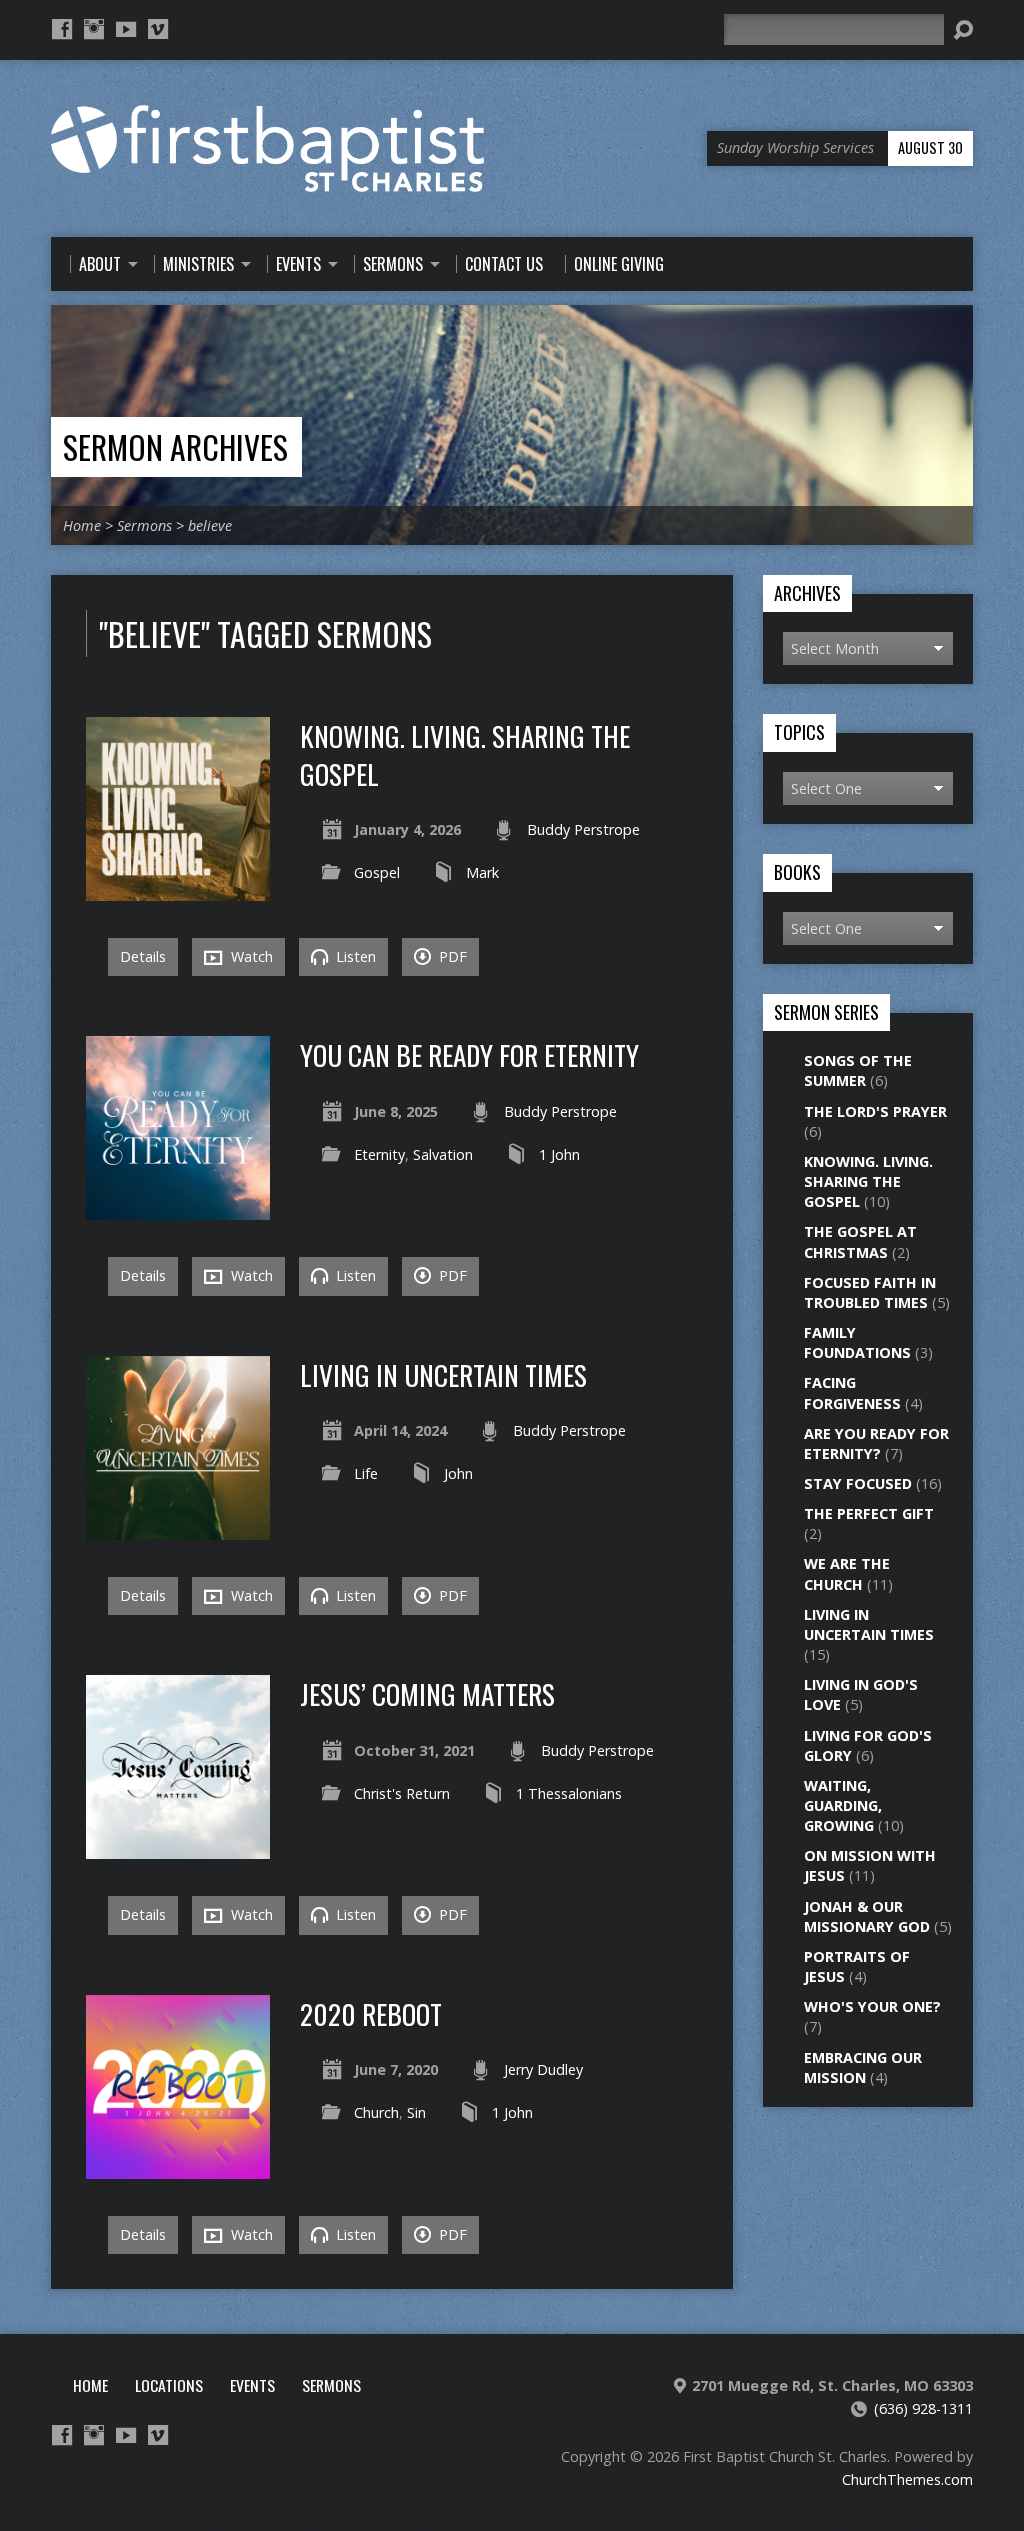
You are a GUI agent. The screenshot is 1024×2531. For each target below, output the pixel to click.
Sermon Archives (175, 446)
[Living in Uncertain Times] (178, 1528)
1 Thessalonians (569, 1793)
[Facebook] (62, 29)
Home (82, 525)
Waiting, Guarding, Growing (843, 1805)
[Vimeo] (158, 29)
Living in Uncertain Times (443, 1374)
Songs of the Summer (858, 1070)
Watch (250, 956)
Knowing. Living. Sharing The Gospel (465, 754)
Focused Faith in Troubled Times (870, 1292)
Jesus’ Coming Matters (427, 1693)
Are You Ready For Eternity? (876, 1443)
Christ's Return (402, 1793)
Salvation (443, 1154)
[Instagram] (94, 29)
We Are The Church (847, 1573)
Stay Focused (858, 1483)
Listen (354, 956)
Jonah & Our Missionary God (867, 1916)
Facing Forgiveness (852, 1392)
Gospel (377, 872)
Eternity (379, 1154)
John (458, 1473)
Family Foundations (857, 1342)
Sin (416, 2112)
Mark (482, 872)
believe (210, 525)
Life (366, 1473)
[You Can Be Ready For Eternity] (178, 1208)
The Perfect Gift (869, 1513)
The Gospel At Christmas (860, 1241)
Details (143, 956)
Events (252, 2385)
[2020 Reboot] (178, 2167)
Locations (169, 2385)
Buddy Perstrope (583, 829)
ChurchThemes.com (907, 2479)
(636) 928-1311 (923, 2408)
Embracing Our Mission (863, 2067)
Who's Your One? (872, 2006)
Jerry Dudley (543, 2069)
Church (376, 2112)
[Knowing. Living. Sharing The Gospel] (178, 889)
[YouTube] (126, 29)
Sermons (144, 525)
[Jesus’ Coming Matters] (178, 1847)
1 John (559, 1154)
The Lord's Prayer (875, 1111)
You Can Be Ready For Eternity (469, 1054)
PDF (451, 956)
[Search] (963, 30)
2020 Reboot (371, 2013)
